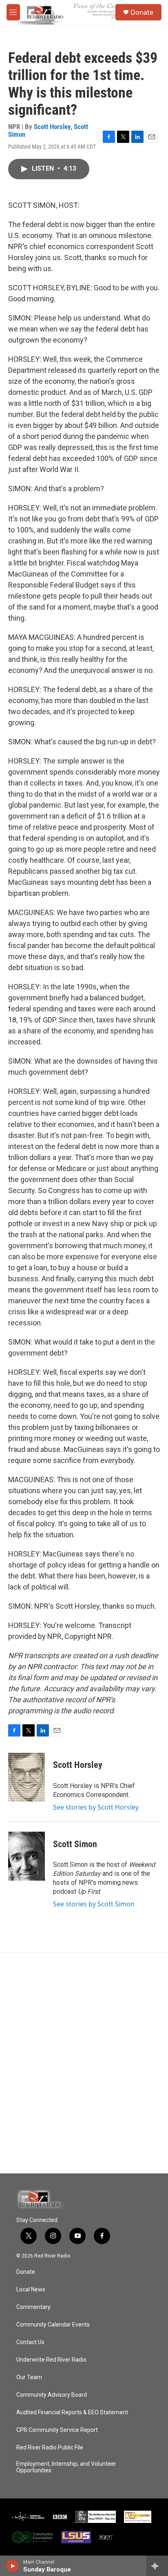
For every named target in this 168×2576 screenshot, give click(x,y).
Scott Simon (75, 1844)
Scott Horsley (52, 127)
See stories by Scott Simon (94, 1904)
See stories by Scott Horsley (96, 1807)
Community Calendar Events (53, 2325)
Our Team (29, 2377)
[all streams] (157, 2566)
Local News (31, 2290)
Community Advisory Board (52, 2395)
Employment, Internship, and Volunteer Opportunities (66, 2467)
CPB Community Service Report (57, 2430)
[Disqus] (84, 2063)
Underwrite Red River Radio (51, 2360)
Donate (142, 12)
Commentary (33, 2307)
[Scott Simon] (27, 1856)
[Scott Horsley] (27, 1777)
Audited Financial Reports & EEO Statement (72, 2412)
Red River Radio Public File (50, 2448)
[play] (12, 2566)
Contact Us (30, 2342)
